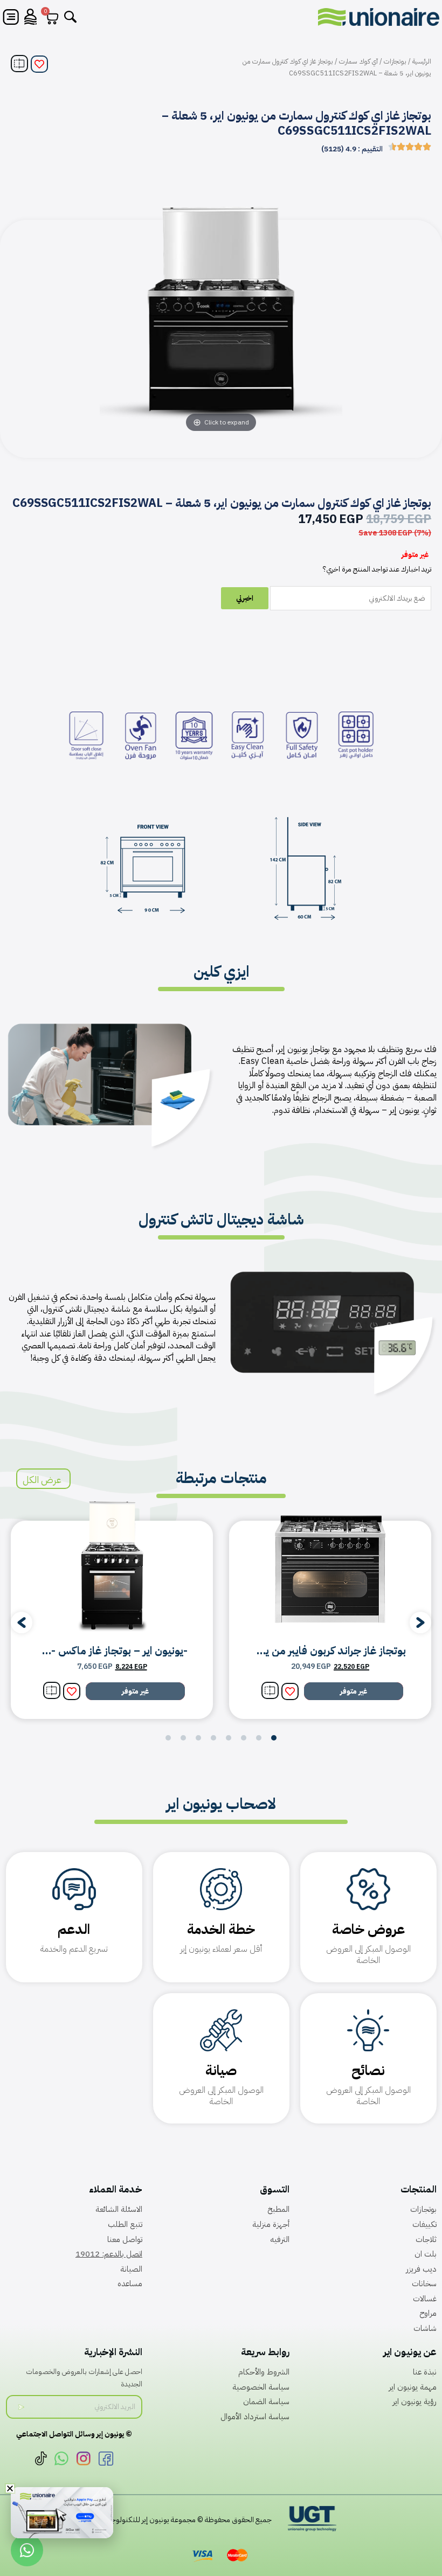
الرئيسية (422, 61)
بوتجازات (395, 61)
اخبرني (245, 598)
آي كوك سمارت (358, 61)
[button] (22, 1623)
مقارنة (19, 64)
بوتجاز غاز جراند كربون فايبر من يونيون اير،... (312, 1651)
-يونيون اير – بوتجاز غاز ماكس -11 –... (104, 1651)
